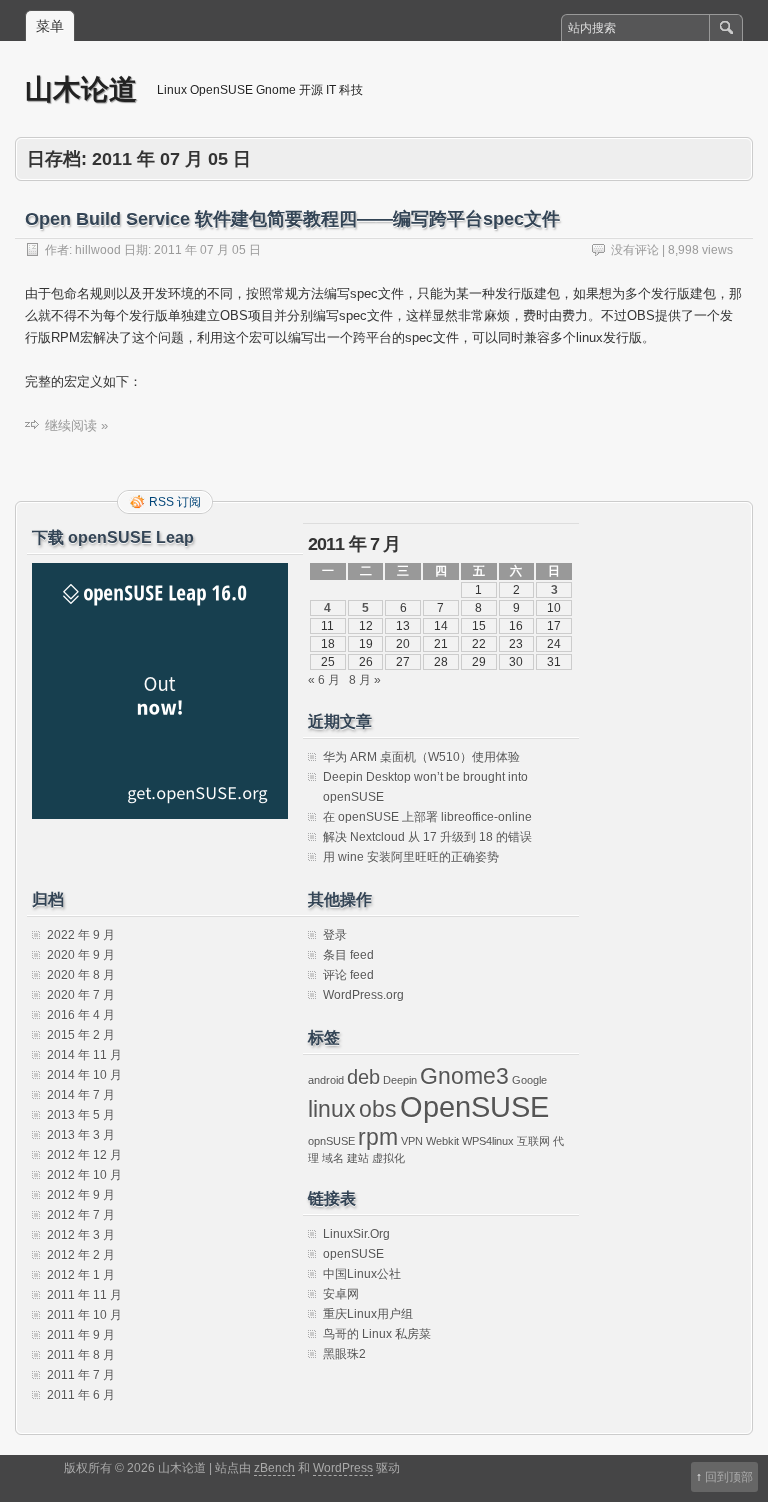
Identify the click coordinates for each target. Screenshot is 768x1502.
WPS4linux (488, 1141)
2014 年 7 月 (81, 1095)
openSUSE (353, 1254)
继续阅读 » (76, 425)
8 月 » (365, 680)
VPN (412, 1141)
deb (363, 1077)
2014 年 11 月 (84, 1055)
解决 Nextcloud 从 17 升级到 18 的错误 (427, 837)
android (326, 1080)
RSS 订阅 (175, 502)
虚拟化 (388, 1158)
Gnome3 (464, 1076)
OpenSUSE (474, 1106)
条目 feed (348, 955)
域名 (333, 1158)
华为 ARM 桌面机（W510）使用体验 (421, 757)
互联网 (533, 1141)
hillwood (98, 250)
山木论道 (81, 88)
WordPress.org (363, 995)
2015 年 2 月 (81, 1035)
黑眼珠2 (344, 1354)
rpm (378, 1137)
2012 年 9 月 (81, 1195)
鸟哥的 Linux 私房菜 (377, 1334)
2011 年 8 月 (81, 1355)
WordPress (343, 1468)
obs (378, 1109)
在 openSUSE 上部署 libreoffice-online (427, 817)
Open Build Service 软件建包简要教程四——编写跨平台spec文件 (292, 219)
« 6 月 (324, 680)
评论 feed (348, 975)
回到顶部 (729, 1477)
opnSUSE (331, 1141)
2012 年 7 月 (81, 1215)
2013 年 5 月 (81, 1115)
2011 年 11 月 (84, 1295)
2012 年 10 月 (84, 1175)
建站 (358, 1158)
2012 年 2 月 (81, 1255)
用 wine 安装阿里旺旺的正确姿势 (411, 857)
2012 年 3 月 (81, 1235)
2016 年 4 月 (81, 1015)
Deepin (400, 1080)
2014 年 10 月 (84, 1075)
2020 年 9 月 (81, 955)
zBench (274, 1468)
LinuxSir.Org (356, 1234)
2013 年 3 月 (81, 1135)
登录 (335, 935)
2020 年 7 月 (81, 995)
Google (529, 1080)
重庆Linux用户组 (368, 1314)
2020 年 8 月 (81, 975)
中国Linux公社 (362, 1274)
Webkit (442, 1141)
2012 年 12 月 (84, 1155)
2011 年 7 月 (81, 1375)
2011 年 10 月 (84, 1315)
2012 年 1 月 (81, 1275)
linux (332, 1109)
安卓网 (341, 1294)
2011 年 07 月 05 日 (207, 250)
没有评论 (635, 250)
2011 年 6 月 (81, 1395)
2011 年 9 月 (81, 1335)
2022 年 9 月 (81, 935)
